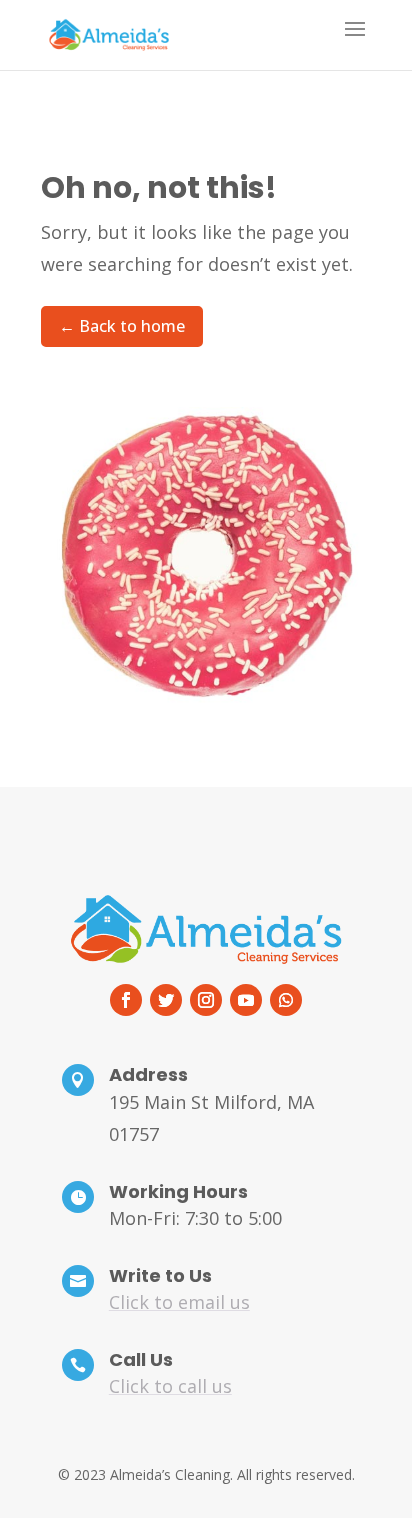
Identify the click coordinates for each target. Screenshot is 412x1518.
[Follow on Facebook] (126, 1000)
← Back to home (122, 326)
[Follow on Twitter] (166, 1000)
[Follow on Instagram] (206, 1000)
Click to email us (179, 1302)
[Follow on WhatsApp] (286, 1000)
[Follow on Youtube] (246, 1000)
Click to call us (170, 1386)
